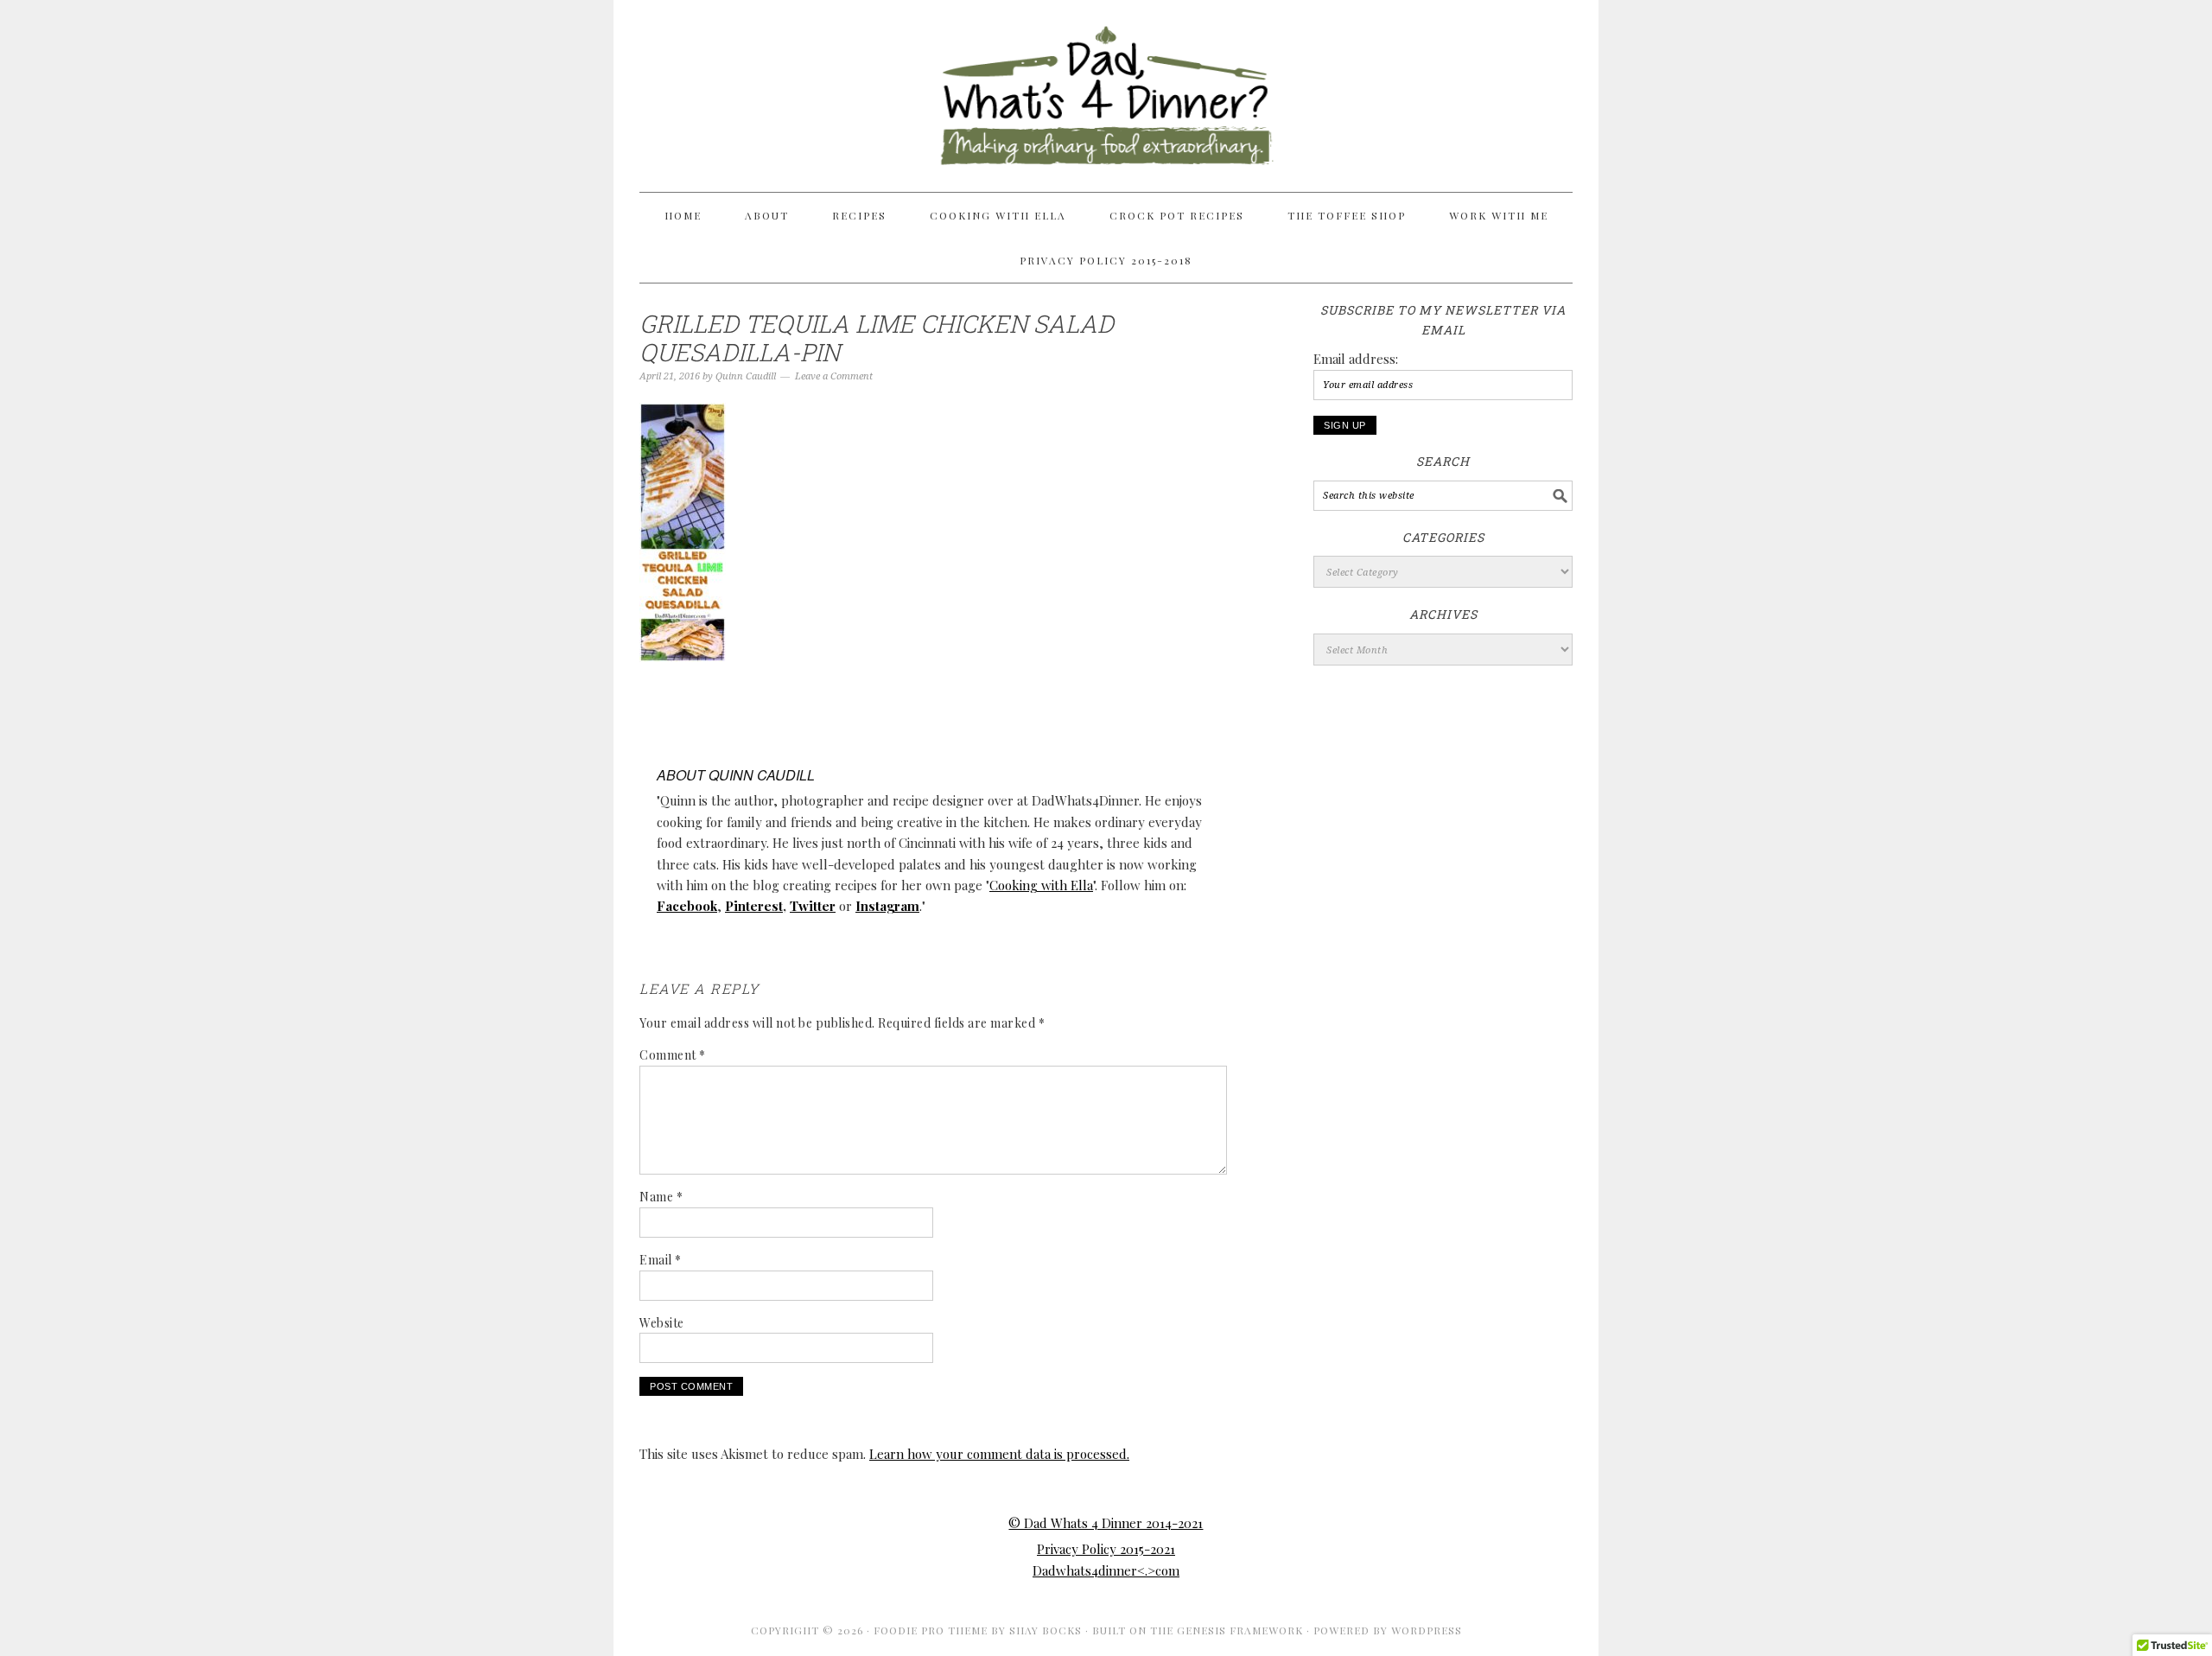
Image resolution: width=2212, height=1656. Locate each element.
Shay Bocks (1046, 1630)
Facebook (687, 906)
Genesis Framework (1240, 1630)
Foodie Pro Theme (931, 1630)
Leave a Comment (834, 376)
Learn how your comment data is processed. (999, 1454)
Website (662, 1323)
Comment (673, 1055)
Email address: (1356, 359)
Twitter (813, 906)
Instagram (887, 906)
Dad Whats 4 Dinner (1106, 88)
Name (661, 1197)
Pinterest (754, 906)
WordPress (1427, 1630)
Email (661, 1260)
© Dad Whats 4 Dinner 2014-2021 (1106, 1523)
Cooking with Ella (1041, 885)
